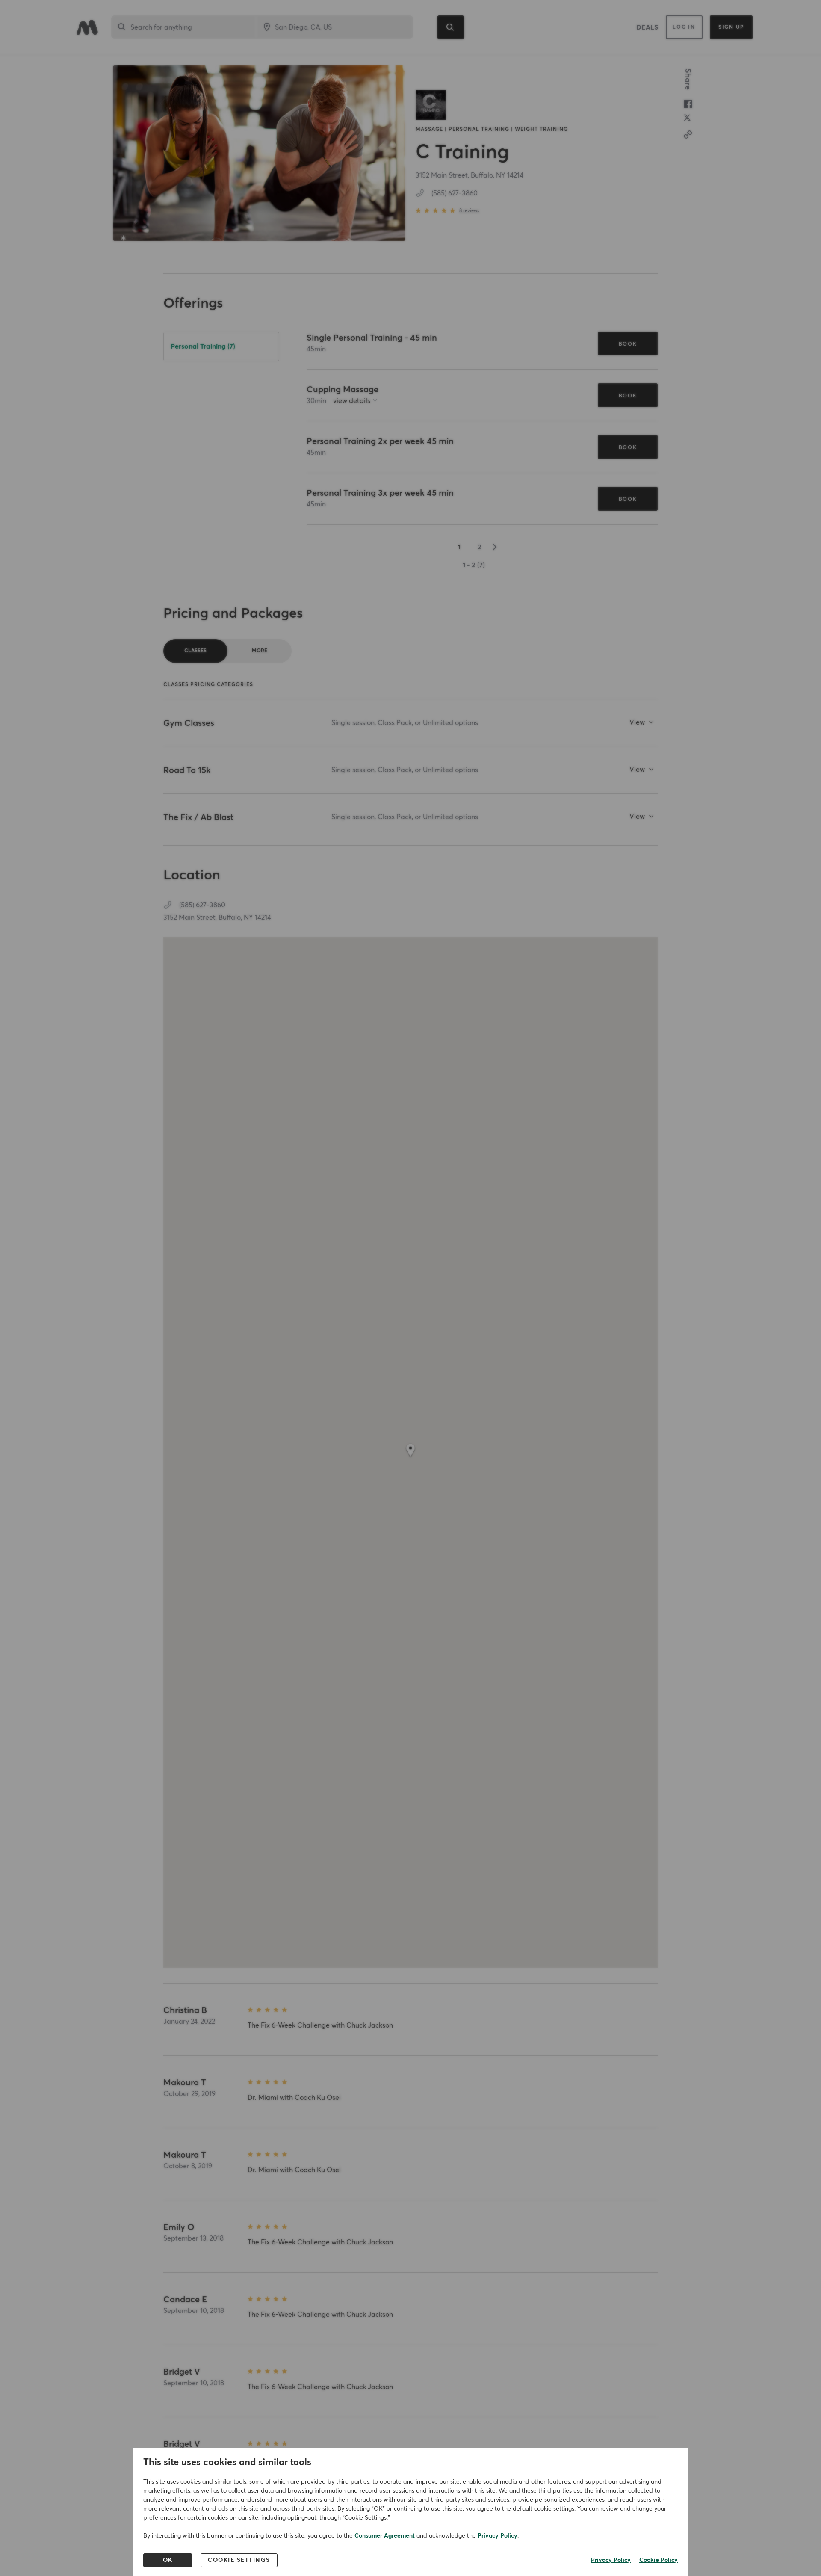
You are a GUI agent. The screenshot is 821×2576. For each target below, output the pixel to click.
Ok (168, 2560)
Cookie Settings (239, 2560)
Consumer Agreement (385, 2536)
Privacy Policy (498, 2536)
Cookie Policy (659, 2560)
